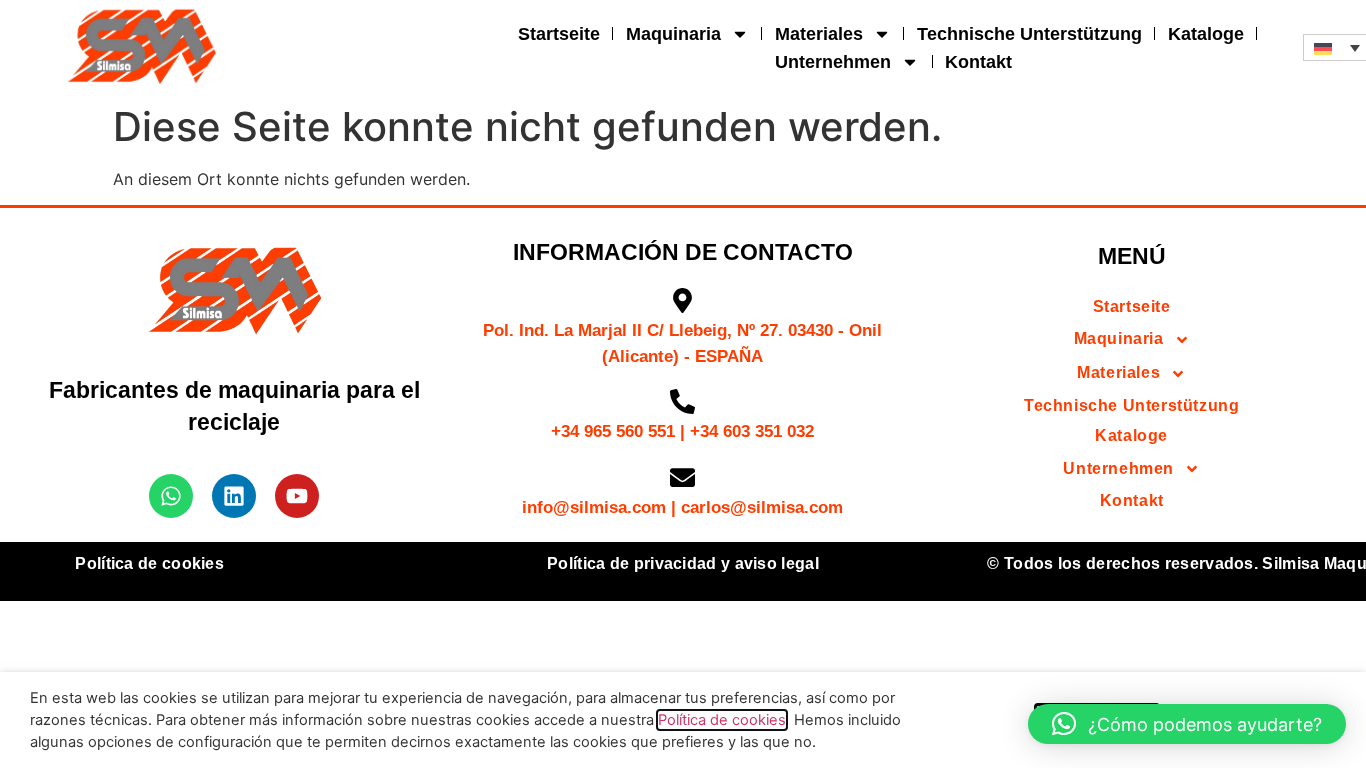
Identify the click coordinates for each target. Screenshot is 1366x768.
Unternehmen (833, 62)
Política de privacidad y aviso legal (683, 563)
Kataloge (1206, 34)
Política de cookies (149, 563)
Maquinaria (673, 34)
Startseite (559, 34)
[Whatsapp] (171, 496)
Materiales (819, 34)
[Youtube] (297, 496)
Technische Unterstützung (1029, 34)
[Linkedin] (234, 496)
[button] (1187, 724)
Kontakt (978, 62)
